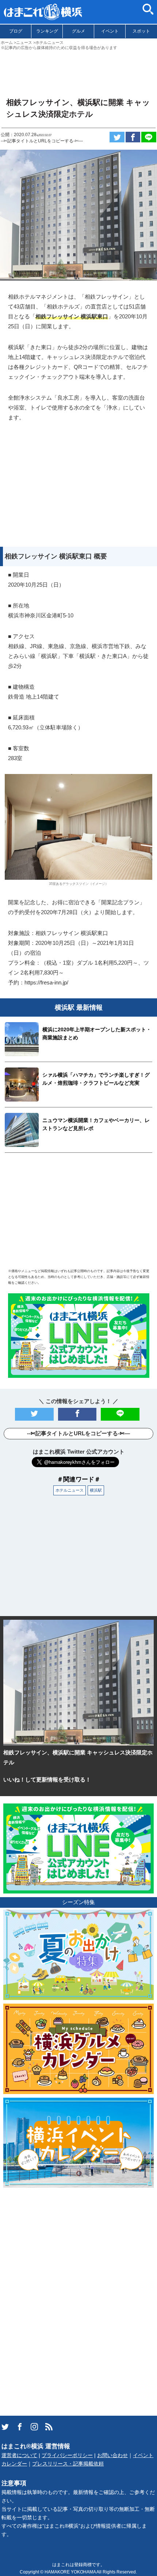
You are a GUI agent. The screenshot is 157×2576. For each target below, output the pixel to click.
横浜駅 (96, 1490)
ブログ (16, 31)
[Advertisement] (78, 71)
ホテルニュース (70, 1490)
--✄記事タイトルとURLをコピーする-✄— (42, 141)
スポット (141, 31)
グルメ (78, 31)
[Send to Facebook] (133, 137)
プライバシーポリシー (67, 2455)
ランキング (47, 31)
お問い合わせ (112, 2455)
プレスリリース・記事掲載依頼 (68, 2464)
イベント (110, 31)
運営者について (19, 2455)
